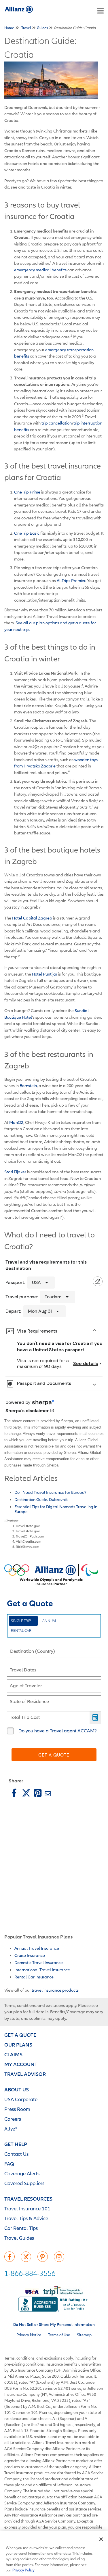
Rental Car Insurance (34, 1977)
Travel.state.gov (28, 1526)
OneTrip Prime (27, 492)
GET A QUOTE (20, 2035)
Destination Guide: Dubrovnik (41, 1499)
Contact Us (16, 2154)
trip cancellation (57, 423)
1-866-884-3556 (30, 2273)
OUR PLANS (18, 2045)
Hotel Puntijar (45, 974)
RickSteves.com (28, 1547)
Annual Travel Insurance (37, 1948)
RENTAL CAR (21, 1630)
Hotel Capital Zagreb (32, 918)
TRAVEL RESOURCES (28, 2199)
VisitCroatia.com (29, 1541)
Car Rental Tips (21, 2228)
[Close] (101, 2539)
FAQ (9, 2164)
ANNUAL (50, 1621)
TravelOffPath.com (30, 1536)
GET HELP (16, 2144)
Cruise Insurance (30, 1955)
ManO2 (16, 1122)
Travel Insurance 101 (27, 2209)
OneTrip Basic (27, 533)
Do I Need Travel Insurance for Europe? (50, 1492)
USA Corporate (21, 2099)
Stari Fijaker (15, 1172)
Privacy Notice (29, 2335)
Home (9, 28)
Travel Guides (19, 2238)
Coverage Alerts (22, 2173)
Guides (42, 28)
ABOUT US (17, 2090)
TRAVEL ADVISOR (25, 2074)
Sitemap (84, 2335)
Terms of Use (59, 2335)
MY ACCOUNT (21, 2064)
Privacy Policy (23, 2570)
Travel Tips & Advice (26, 2218)
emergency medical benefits (40, 270)
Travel (26, 28)
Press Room (17, 2109)
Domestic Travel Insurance (39, 1962)
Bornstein (28, 1086)
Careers (13, 2119)
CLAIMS (13, 2054)
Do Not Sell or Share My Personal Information (54, 2324)
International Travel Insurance (42, 1970)
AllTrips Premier (71, 580)
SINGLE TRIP (21, 1621)
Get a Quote (54, 1755)
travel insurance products (55, 1990)
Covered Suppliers (24, 2183)
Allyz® (11, 2129)
